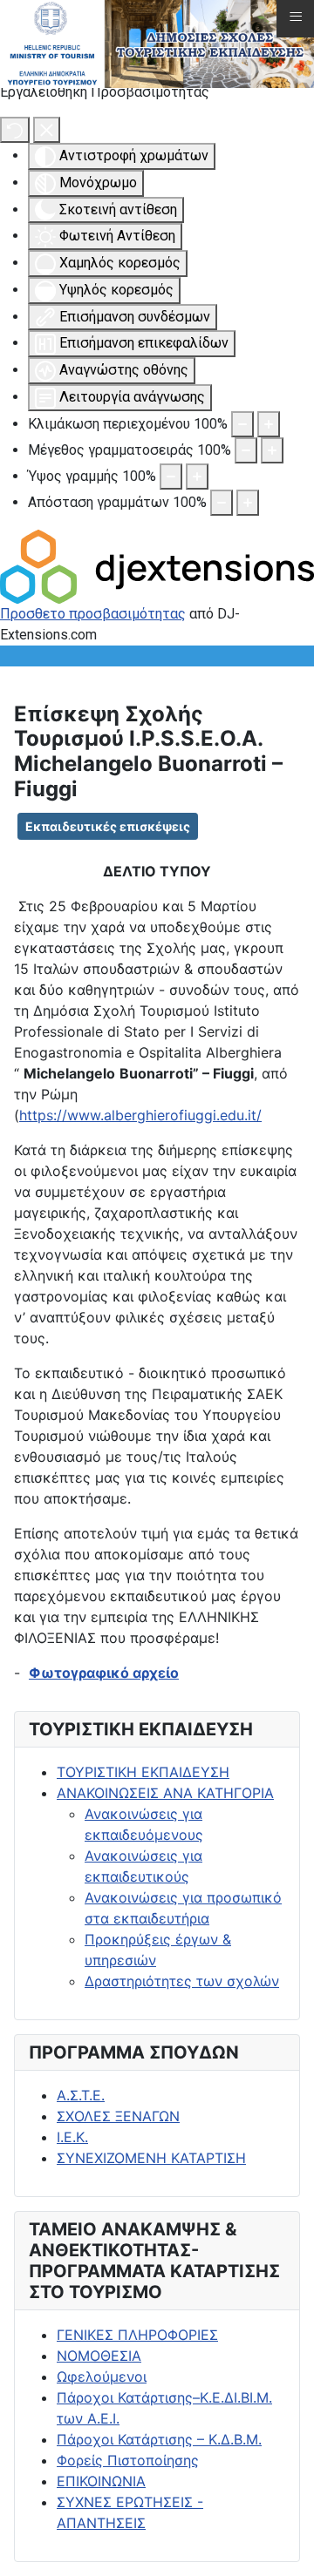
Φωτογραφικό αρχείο (104, 1673)
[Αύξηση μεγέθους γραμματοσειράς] (272, 450)
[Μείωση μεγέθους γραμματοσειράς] (246, 450)
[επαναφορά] (15, 130)
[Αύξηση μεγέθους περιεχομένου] (269, 424)
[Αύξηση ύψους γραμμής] (197, 477)
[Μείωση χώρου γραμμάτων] (222, 503)
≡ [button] (296, 17)
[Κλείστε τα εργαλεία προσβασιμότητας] (47, 130)
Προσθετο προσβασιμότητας (93, 614)
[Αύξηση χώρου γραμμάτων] (248, 503)
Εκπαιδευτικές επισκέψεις (108, 826)
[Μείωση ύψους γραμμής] (171, 477)
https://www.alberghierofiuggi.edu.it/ (140, 1115)
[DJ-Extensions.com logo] (157, 565)
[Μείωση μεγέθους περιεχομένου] (242, 424)
